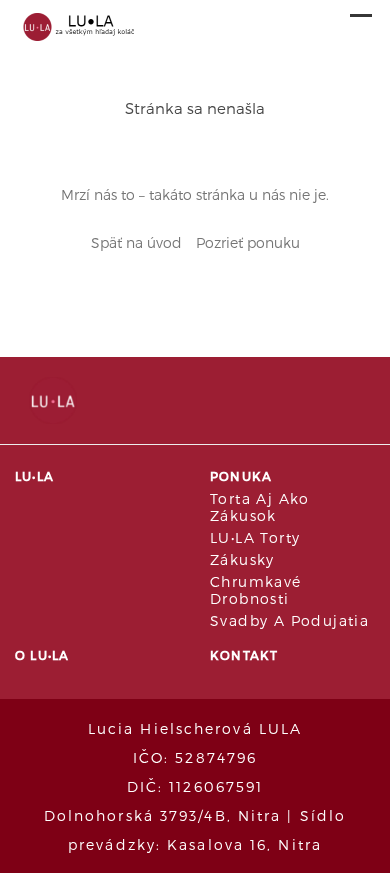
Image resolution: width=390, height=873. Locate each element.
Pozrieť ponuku (248, 242)
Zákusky (242, 559)
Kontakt (244, 655)
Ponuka (241, 476)
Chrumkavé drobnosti (256, 590)
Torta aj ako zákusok (260, 507)
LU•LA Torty (255, 537)
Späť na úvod (136, 242)
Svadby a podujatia (289, 620)
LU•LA (34, 476)
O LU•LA (42, 655)
